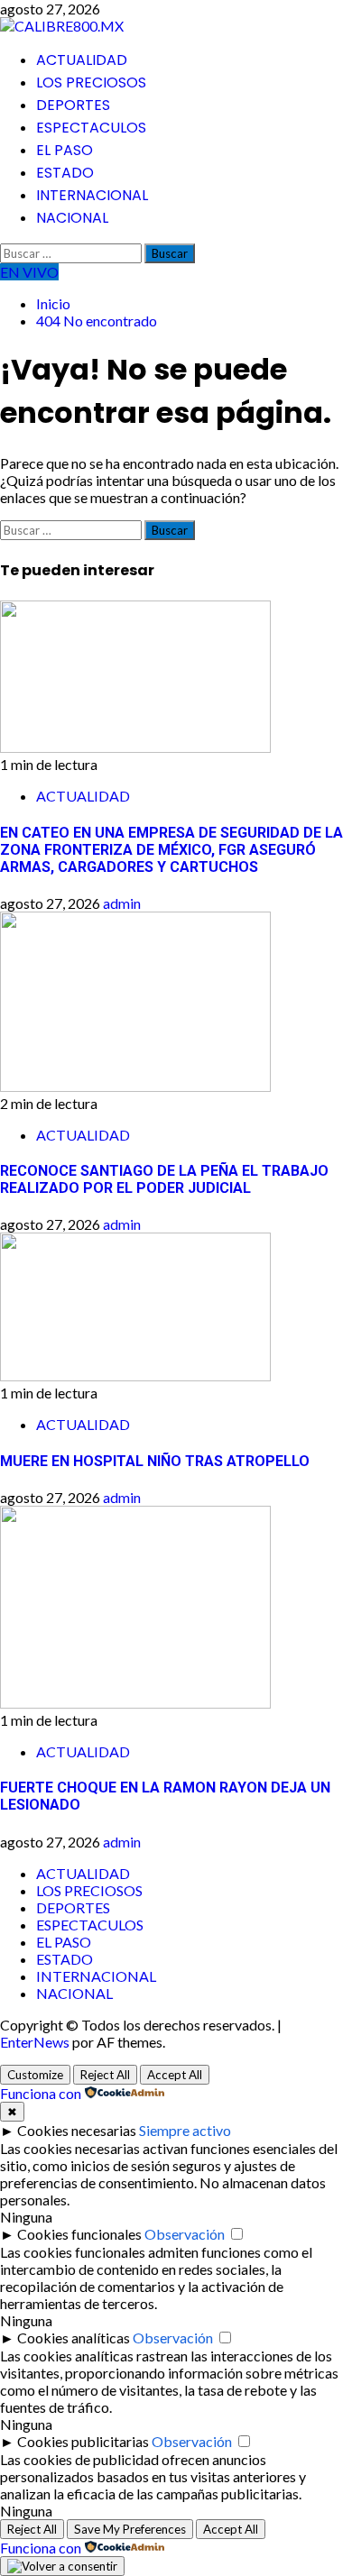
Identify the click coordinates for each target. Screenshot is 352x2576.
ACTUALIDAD (82, 60)
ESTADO (65, 173)
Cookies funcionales (79, 2234)
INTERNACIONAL (92, 195)
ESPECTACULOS (91, 128)
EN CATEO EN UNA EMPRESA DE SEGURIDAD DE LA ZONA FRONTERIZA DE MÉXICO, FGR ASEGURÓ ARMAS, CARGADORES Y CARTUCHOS (171, 850)
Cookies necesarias (77, 2130)
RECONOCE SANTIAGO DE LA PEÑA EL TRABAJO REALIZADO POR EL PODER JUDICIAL (164, 1179)
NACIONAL (72, 218)
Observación (185, 2234)
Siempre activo (185, 2130)
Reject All (105, 2075)
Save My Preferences (130, 2529)
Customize (35, 2075)
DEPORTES (73, 105)
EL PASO (65, 150)
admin (122, 903)
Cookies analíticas (74, 2338)
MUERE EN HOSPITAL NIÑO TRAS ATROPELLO (155, 1461)
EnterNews (35, 2042)
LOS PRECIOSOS (91, 83)
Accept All (175, 2075)
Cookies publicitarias (83, 2441)
